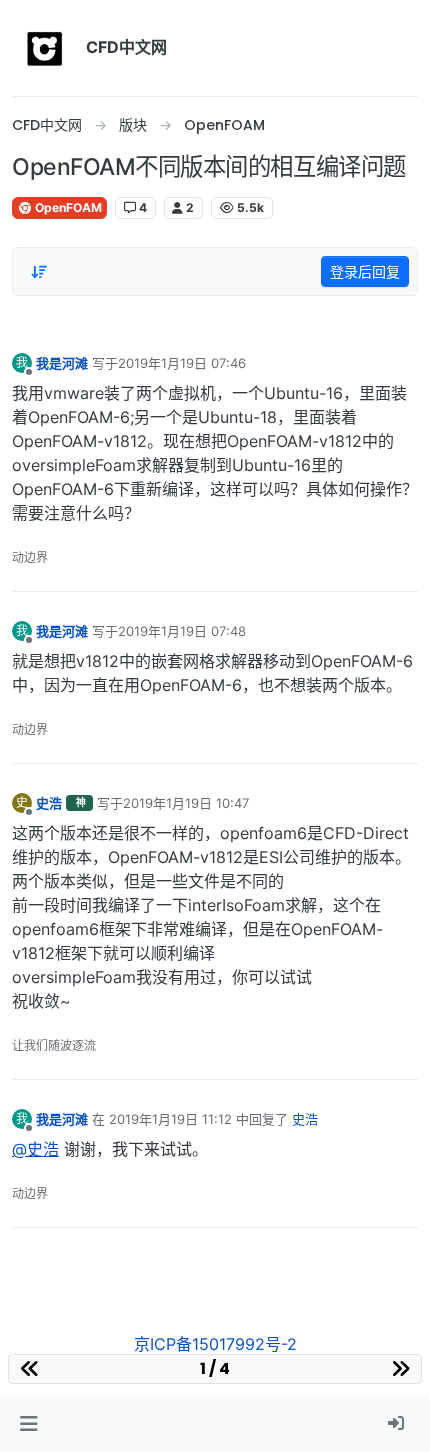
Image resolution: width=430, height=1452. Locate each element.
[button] (28, 1424)
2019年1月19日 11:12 (170, 1119)
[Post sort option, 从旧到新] (39, 272)
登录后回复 (365, 271)
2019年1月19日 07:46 (182, 363)
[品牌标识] (45, 48)
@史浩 (35, 1149)
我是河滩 (62, 363)
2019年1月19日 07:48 (182, 631)
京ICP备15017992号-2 (215, 1344)
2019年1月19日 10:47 (186, 803)
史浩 (49, 803)
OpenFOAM (67, 207)
